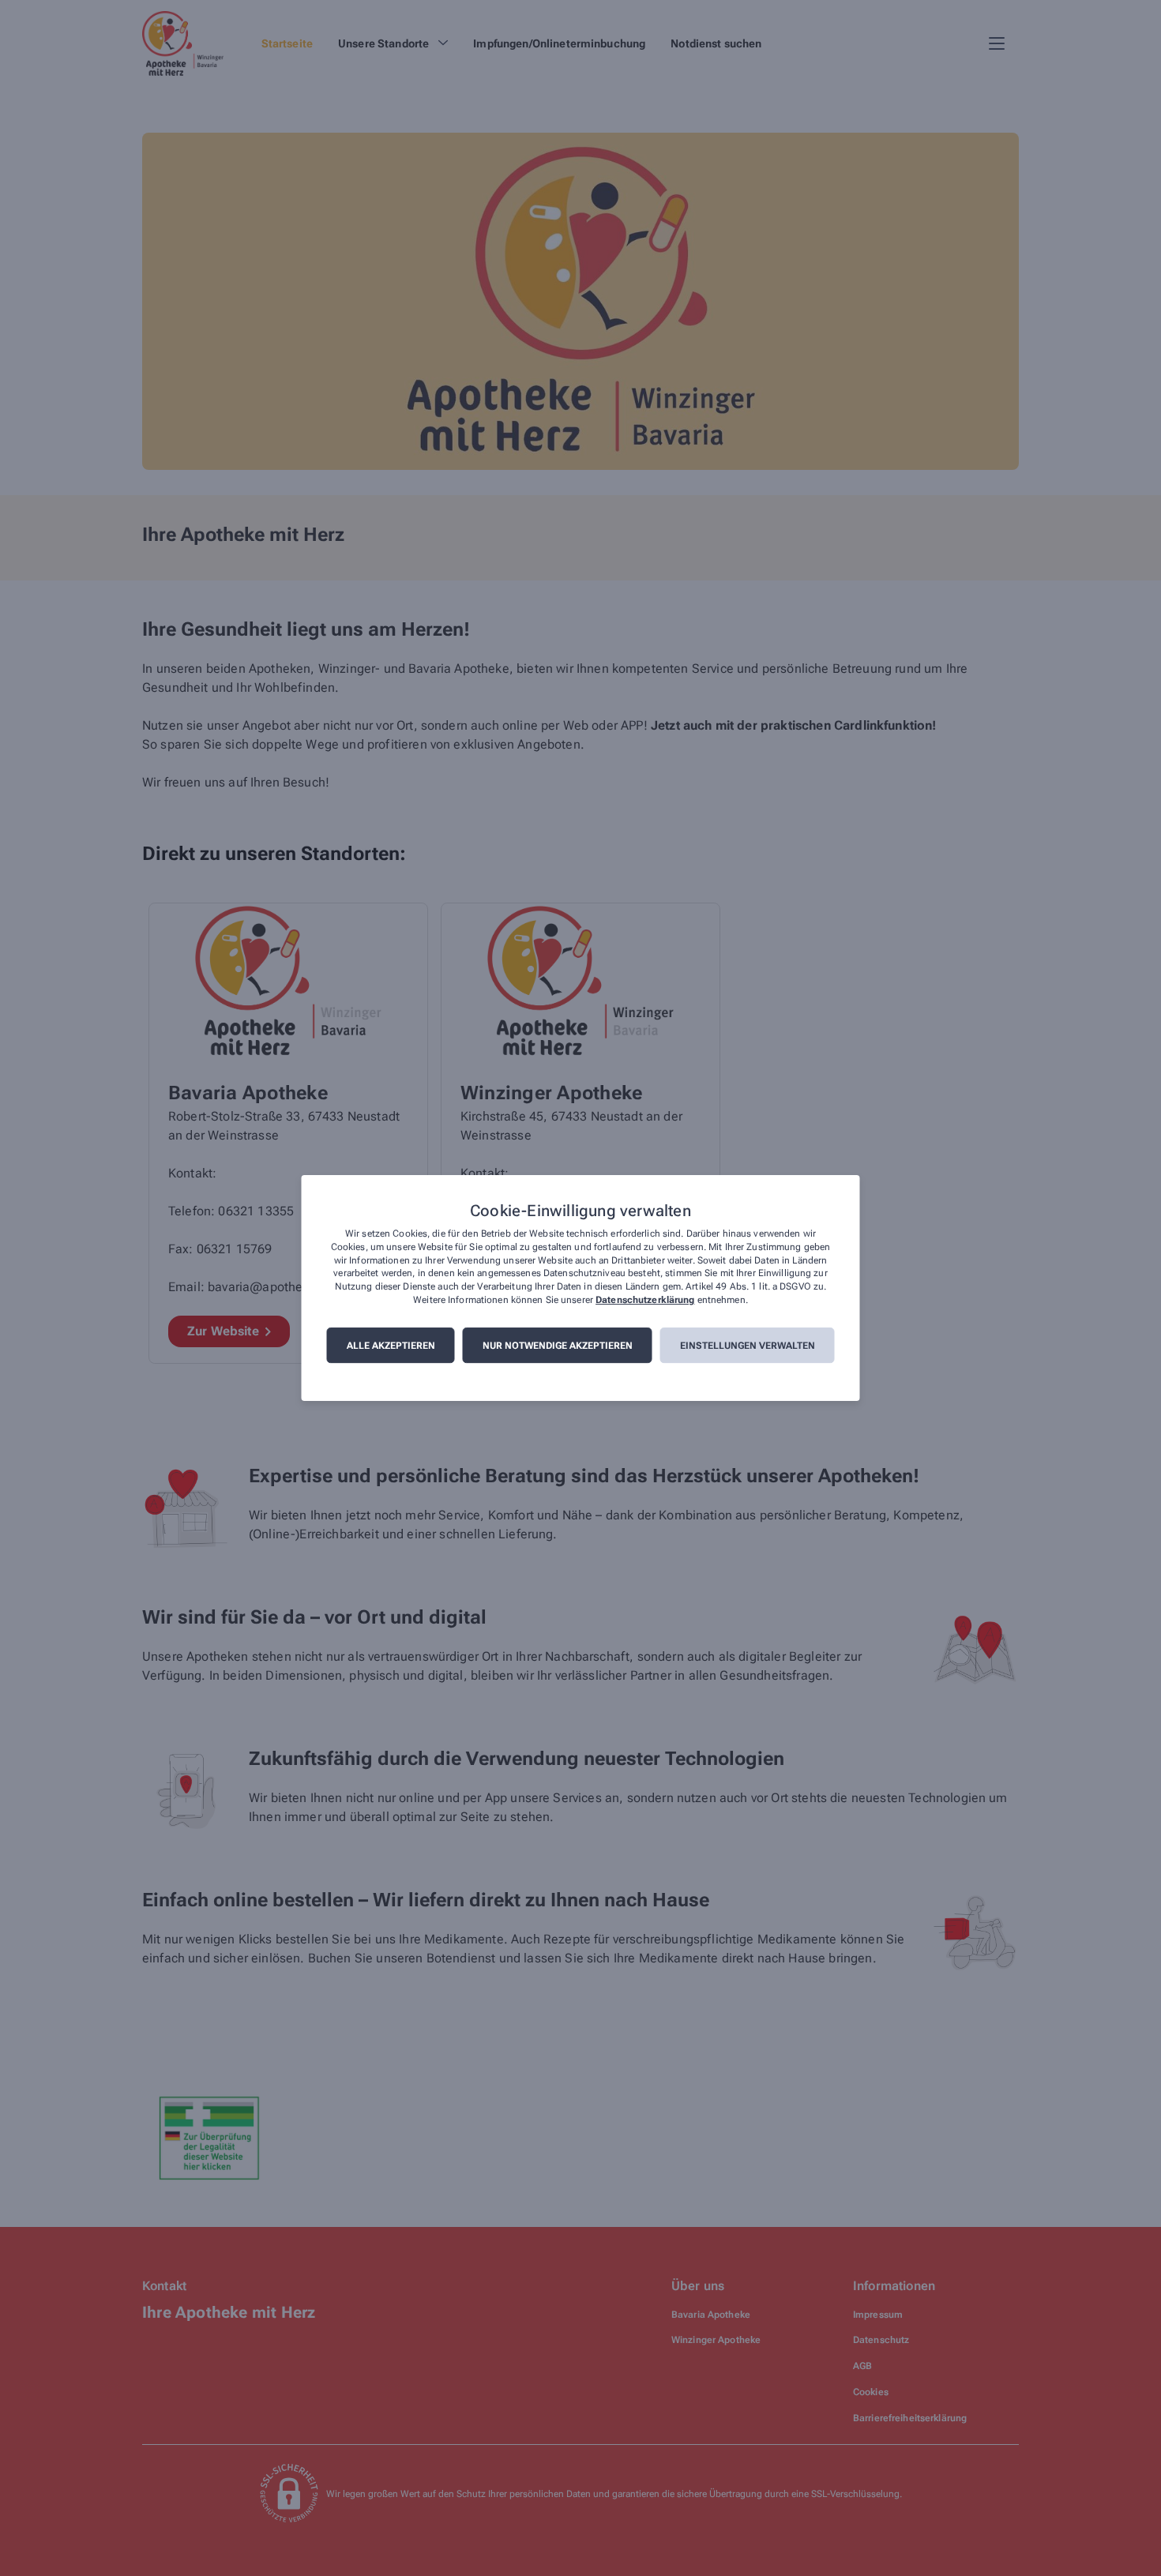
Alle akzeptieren (391, 1346)
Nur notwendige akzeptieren (558, 1346)
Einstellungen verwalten (748, 1346)
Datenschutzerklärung (645, 1300)
